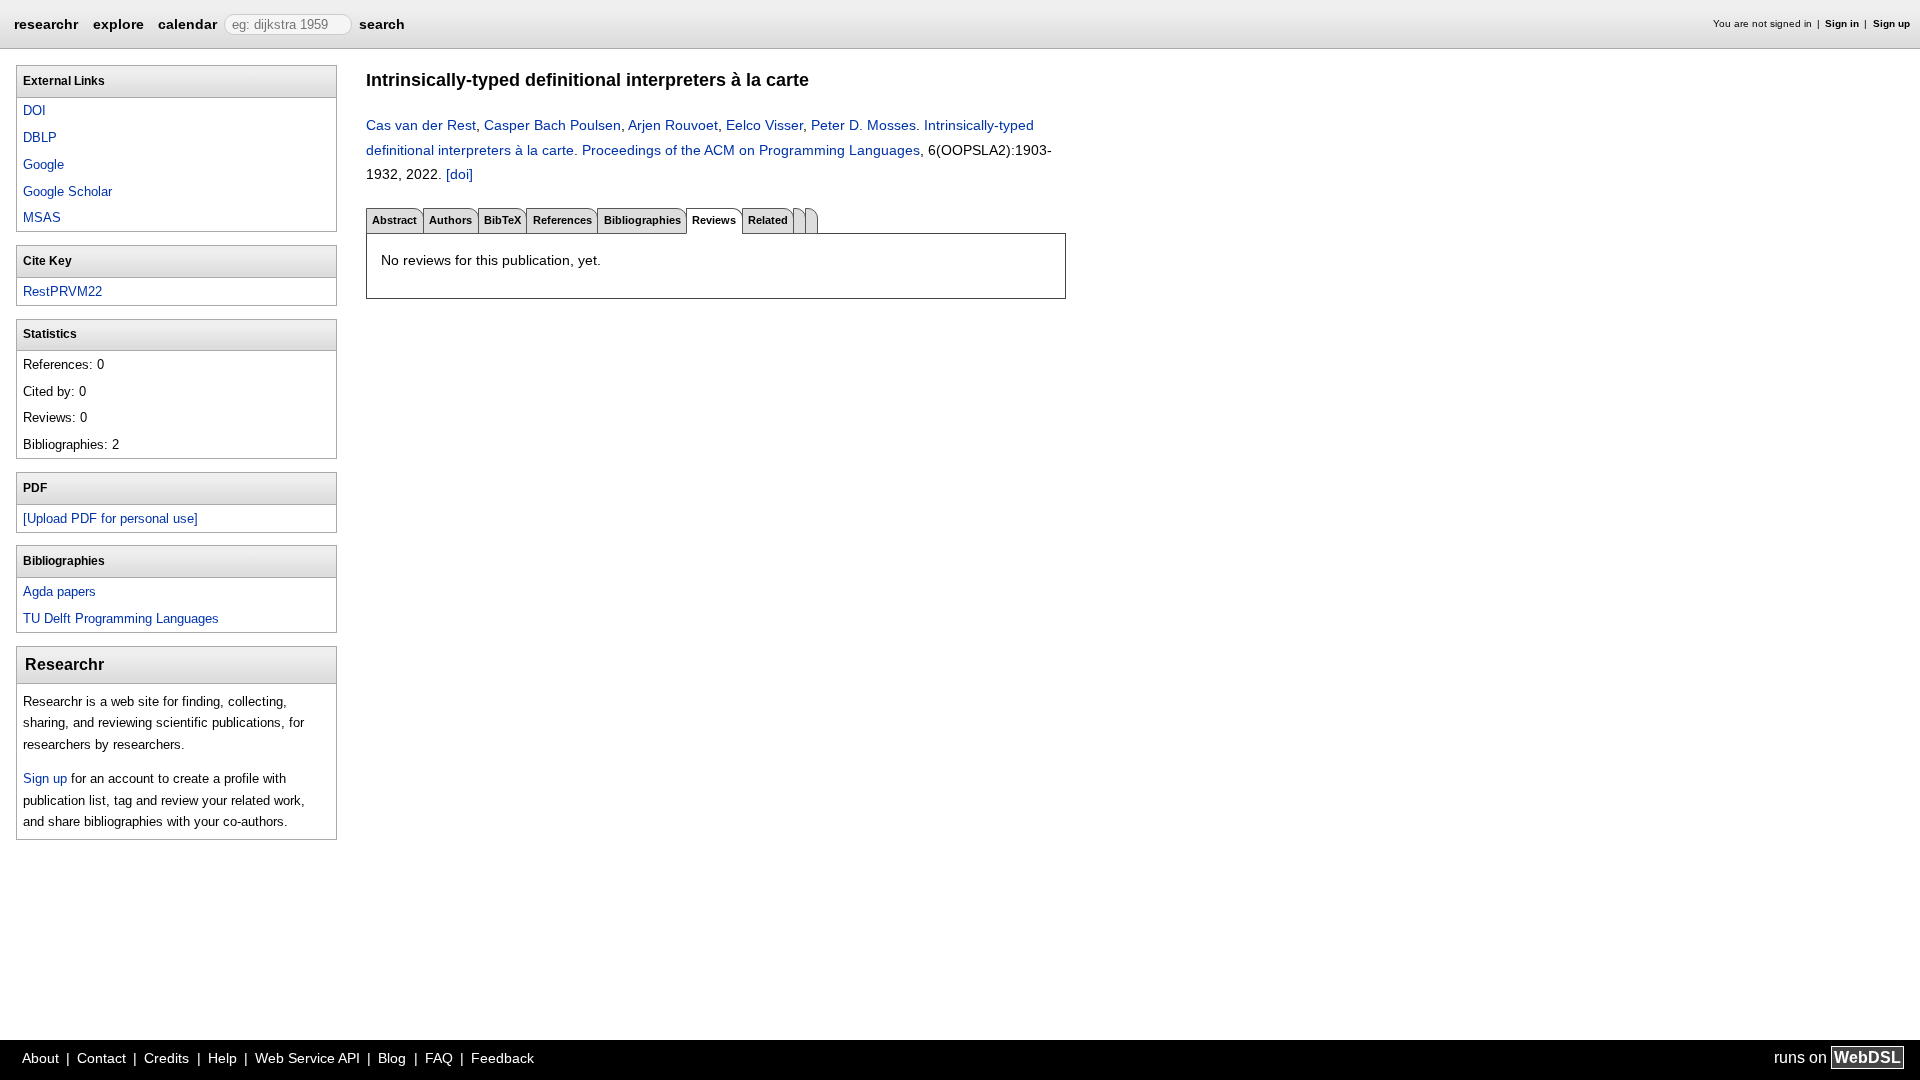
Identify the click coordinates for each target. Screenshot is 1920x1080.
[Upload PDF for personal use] (110, 518)
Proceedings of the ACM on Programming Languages (751, 150)
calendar (187, 24)
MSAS (42, 217)
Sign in (1842, 23)
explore (118, 24)
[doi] (459, 174)
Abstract (394, 220)
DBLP (40, 137)
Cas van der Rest (421, 125)
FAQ (439, 1058)
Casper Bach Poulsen (552, 125)
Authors (450, 220)
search (382, 24)
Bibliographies (642, 220)
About (40, 1058)
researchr (46, 23)
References (562, 220)
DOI (34, 110)
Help (222, 1058)
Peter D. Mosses (863, 125)
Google (43, 164)
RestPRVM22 (62, 291)
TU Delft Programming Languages (121, 618)
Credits (166, 1058)
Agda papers (59, 591)
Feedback (502, 1058)
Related (768, 220)
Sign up (1891, 23)
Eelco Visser (764, 125)
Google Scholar (67, 191)
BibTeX (502, 220)
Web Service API (307, 1058)
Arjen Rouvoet (673, 125)
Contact (101, 1058)
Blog (392, 1058)
